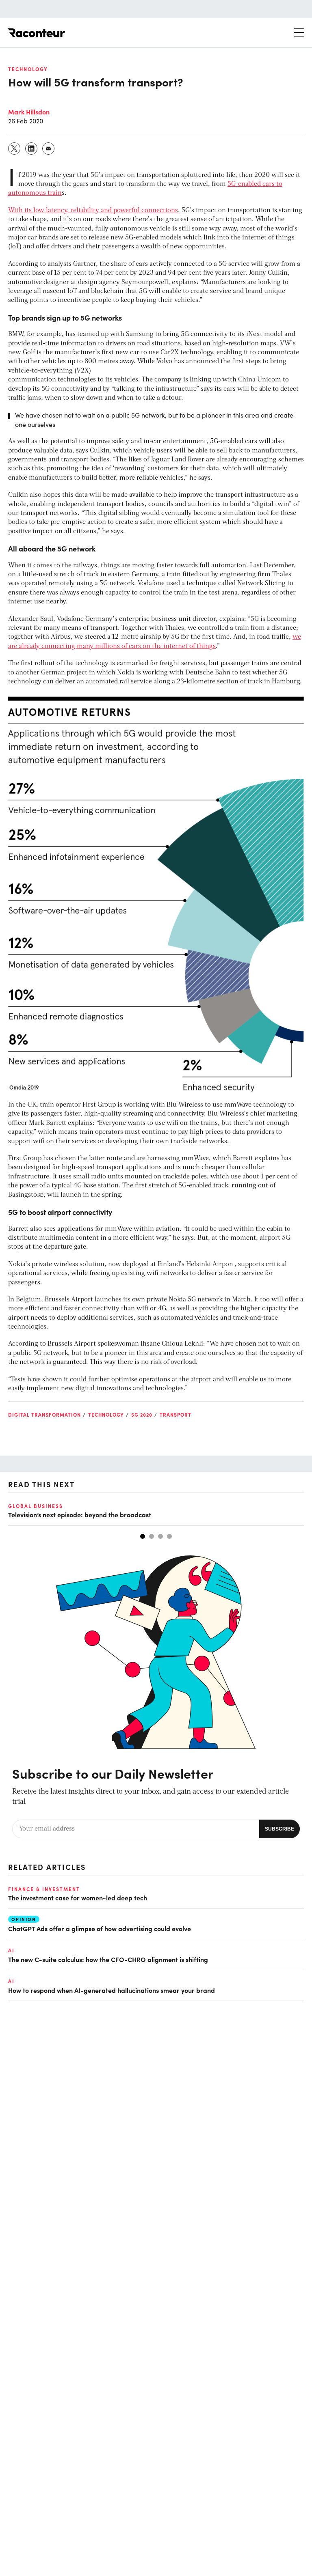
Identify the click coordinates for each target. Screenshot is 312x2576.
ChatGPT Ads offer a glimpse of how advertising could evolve (100, 1928)
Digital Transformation (44, 1415)
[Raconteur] (37, 33)
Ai (11, 1950)
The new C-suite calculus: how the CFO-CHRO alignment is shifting (108, 1959)
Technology (28, 69)
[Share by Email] (49, 149)
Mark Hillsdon (29, 112)
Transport (175, 1415)
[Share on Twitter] (15, 149)
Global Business (36, 1506)
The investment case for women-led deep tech (78, 1898)
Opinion (24, 1919)
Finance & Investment (44, 1889)
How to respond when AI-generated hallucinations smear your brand (112, 1990)
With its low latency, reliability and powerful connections (93, 211)
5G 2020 (142, 1415)
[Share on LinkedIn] (32, 149)
